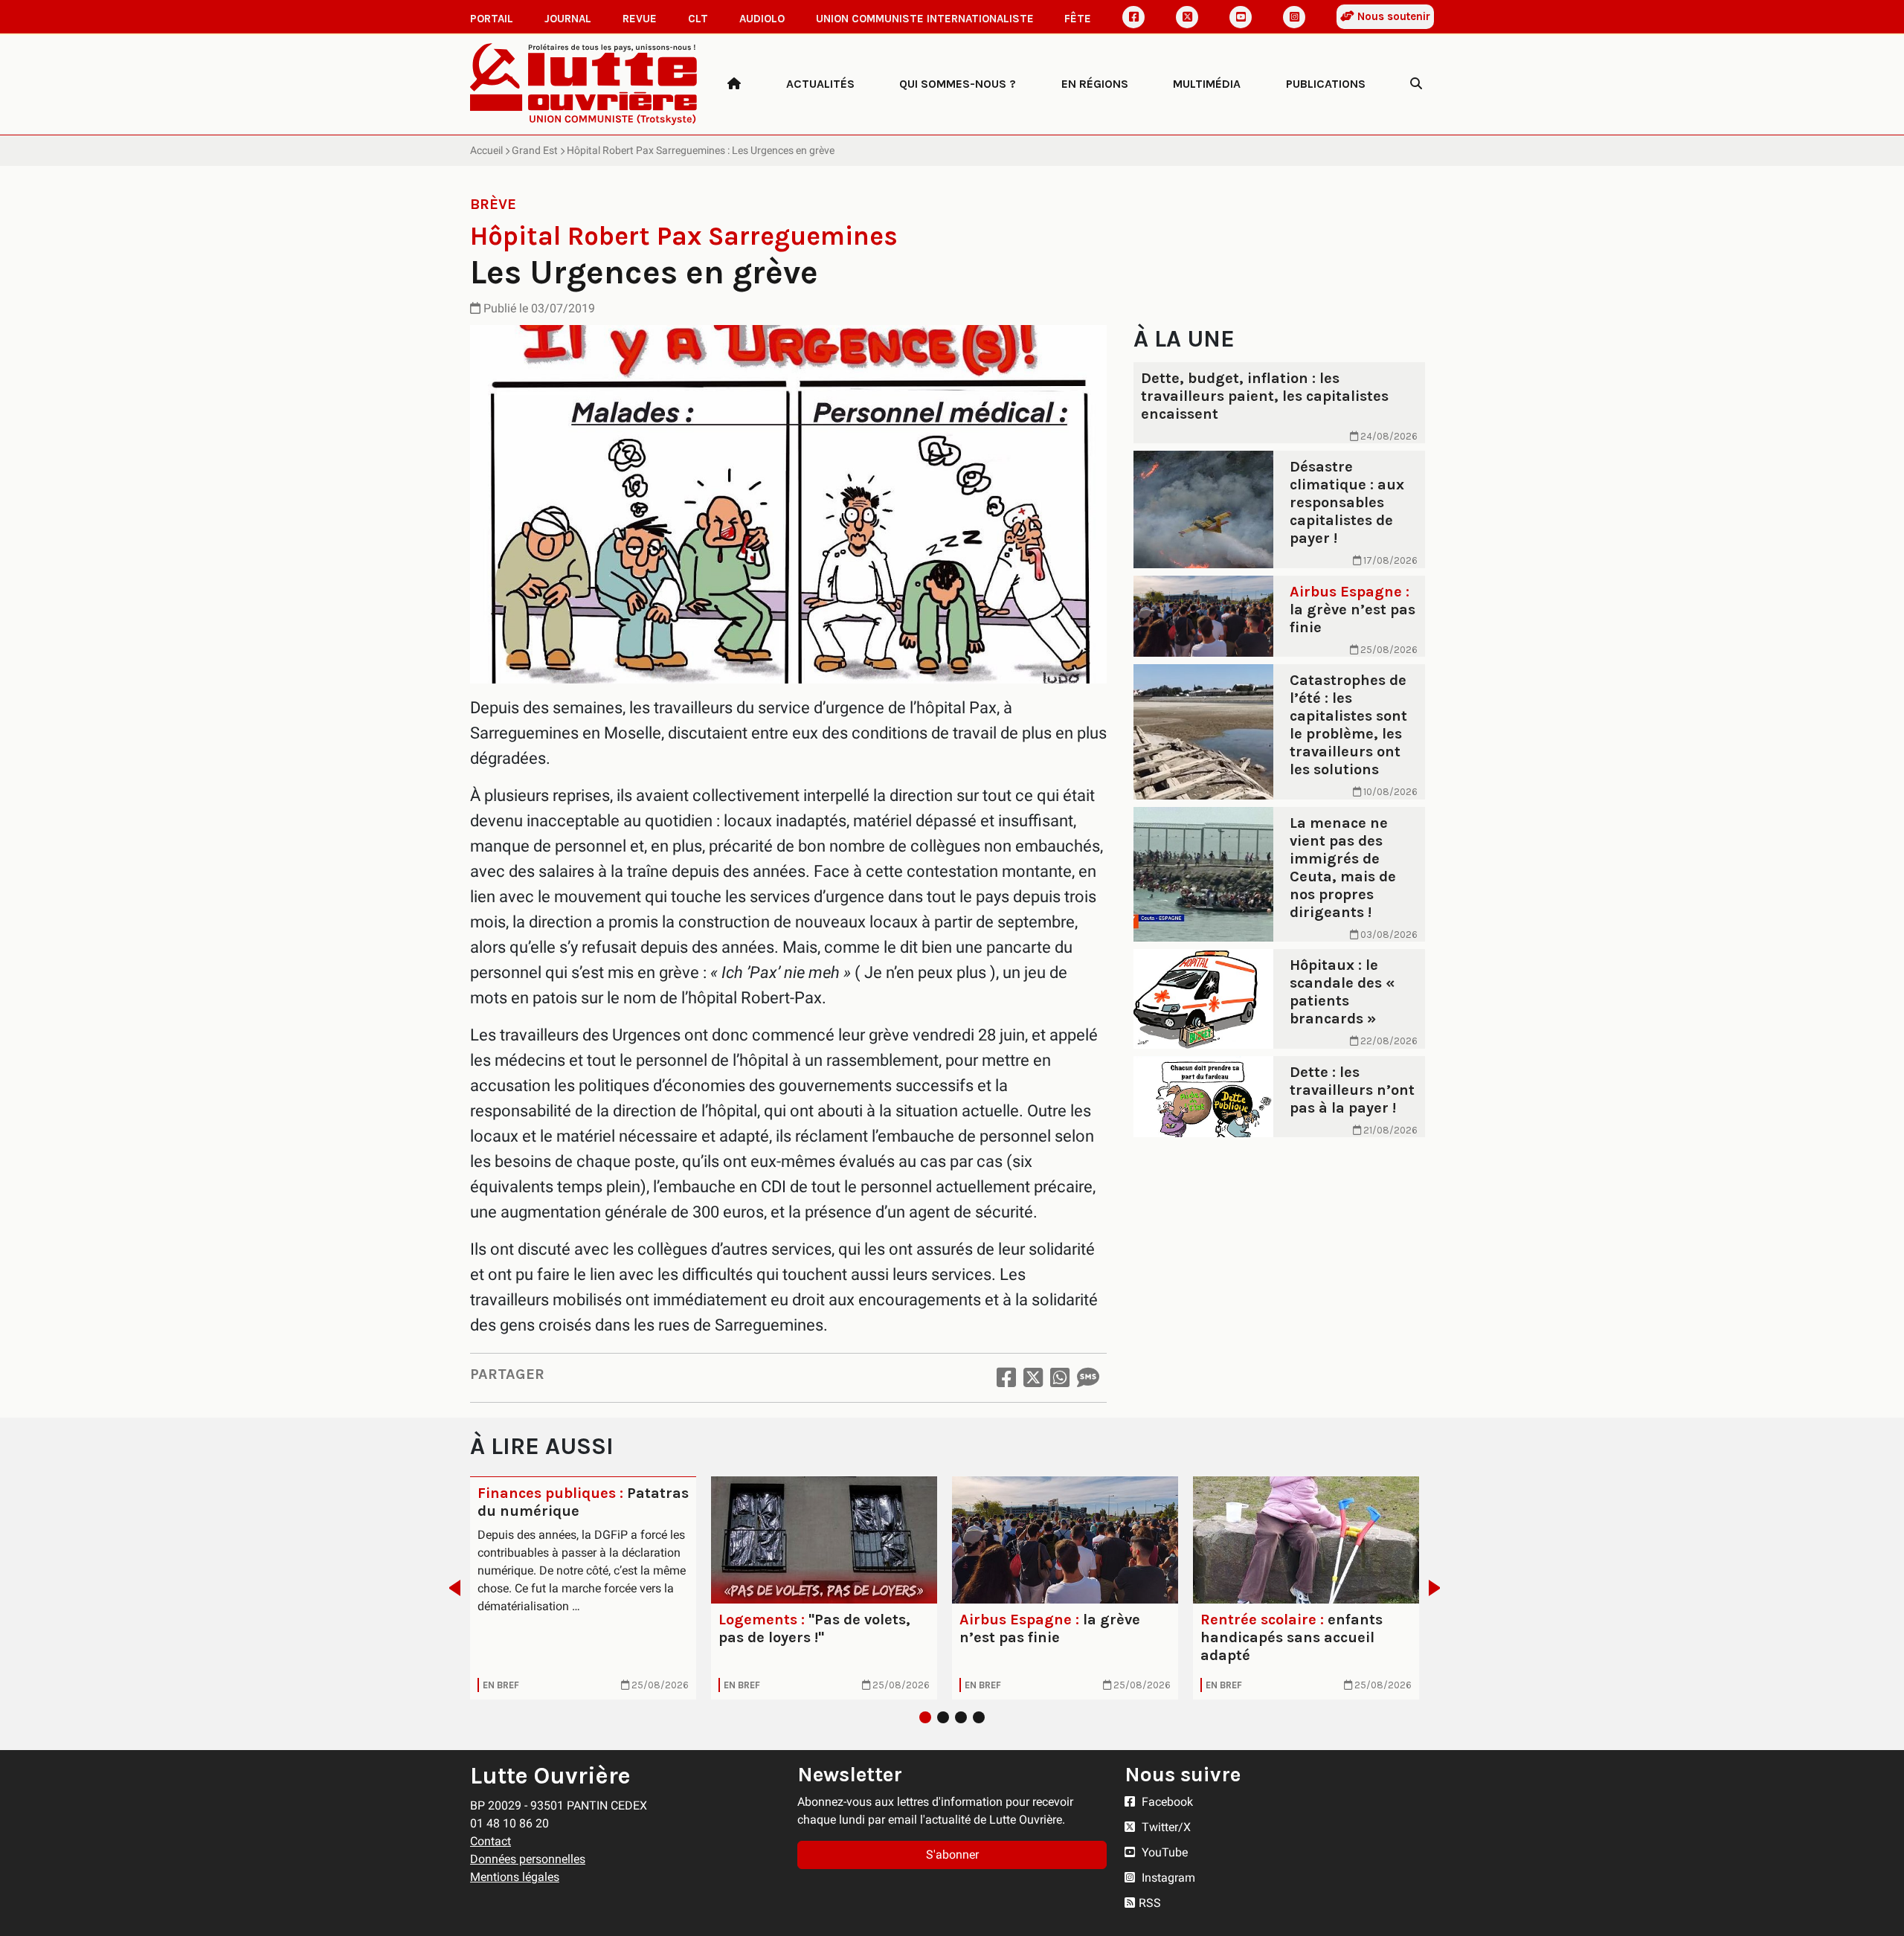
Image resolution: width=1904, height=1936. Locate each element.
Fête (1078, 19)
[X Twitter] (1187, 17)
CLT (698, 19)
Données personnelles (528, 1859)
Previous (450, 1588)
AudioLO (762, 19)
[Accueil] (734, 84)
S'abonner (952, 1855)
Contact (491, 1841)
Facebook (1166, 1802)
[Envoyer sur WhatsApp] (1060, 1378)
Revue (640, 19)
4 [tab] (979, 1717)
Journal (568, 19)
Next (1439, 1588)
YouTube (1163, 1852)
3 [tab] (961, 1717)
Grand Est (535, 150)
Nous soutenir (1392, 16)
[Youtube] (1241, 17)
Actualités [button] (820, 84)
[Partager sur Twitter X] (1033, 1378)
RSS (1150, 1903)
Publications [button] (1326, 84)
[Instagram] (1294, 17)
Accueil (486, 150)
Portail (492, 19)
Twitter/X (1165, 1827)
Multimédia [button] (1207, 84)
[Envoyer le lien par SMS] (1088, 1378)
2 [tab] (943, 1717)
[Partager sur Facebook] (1006, 1378)
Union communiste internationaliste (925, 19)
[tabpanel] (583, 1588)
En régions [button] (1095, 84)
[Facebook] (1133, 17)
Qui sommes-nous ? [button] (958, 84)
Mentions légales (515, 1877)
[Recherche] (1416, 84)
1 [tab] (925, 1717)
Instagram (1167, 1878)
